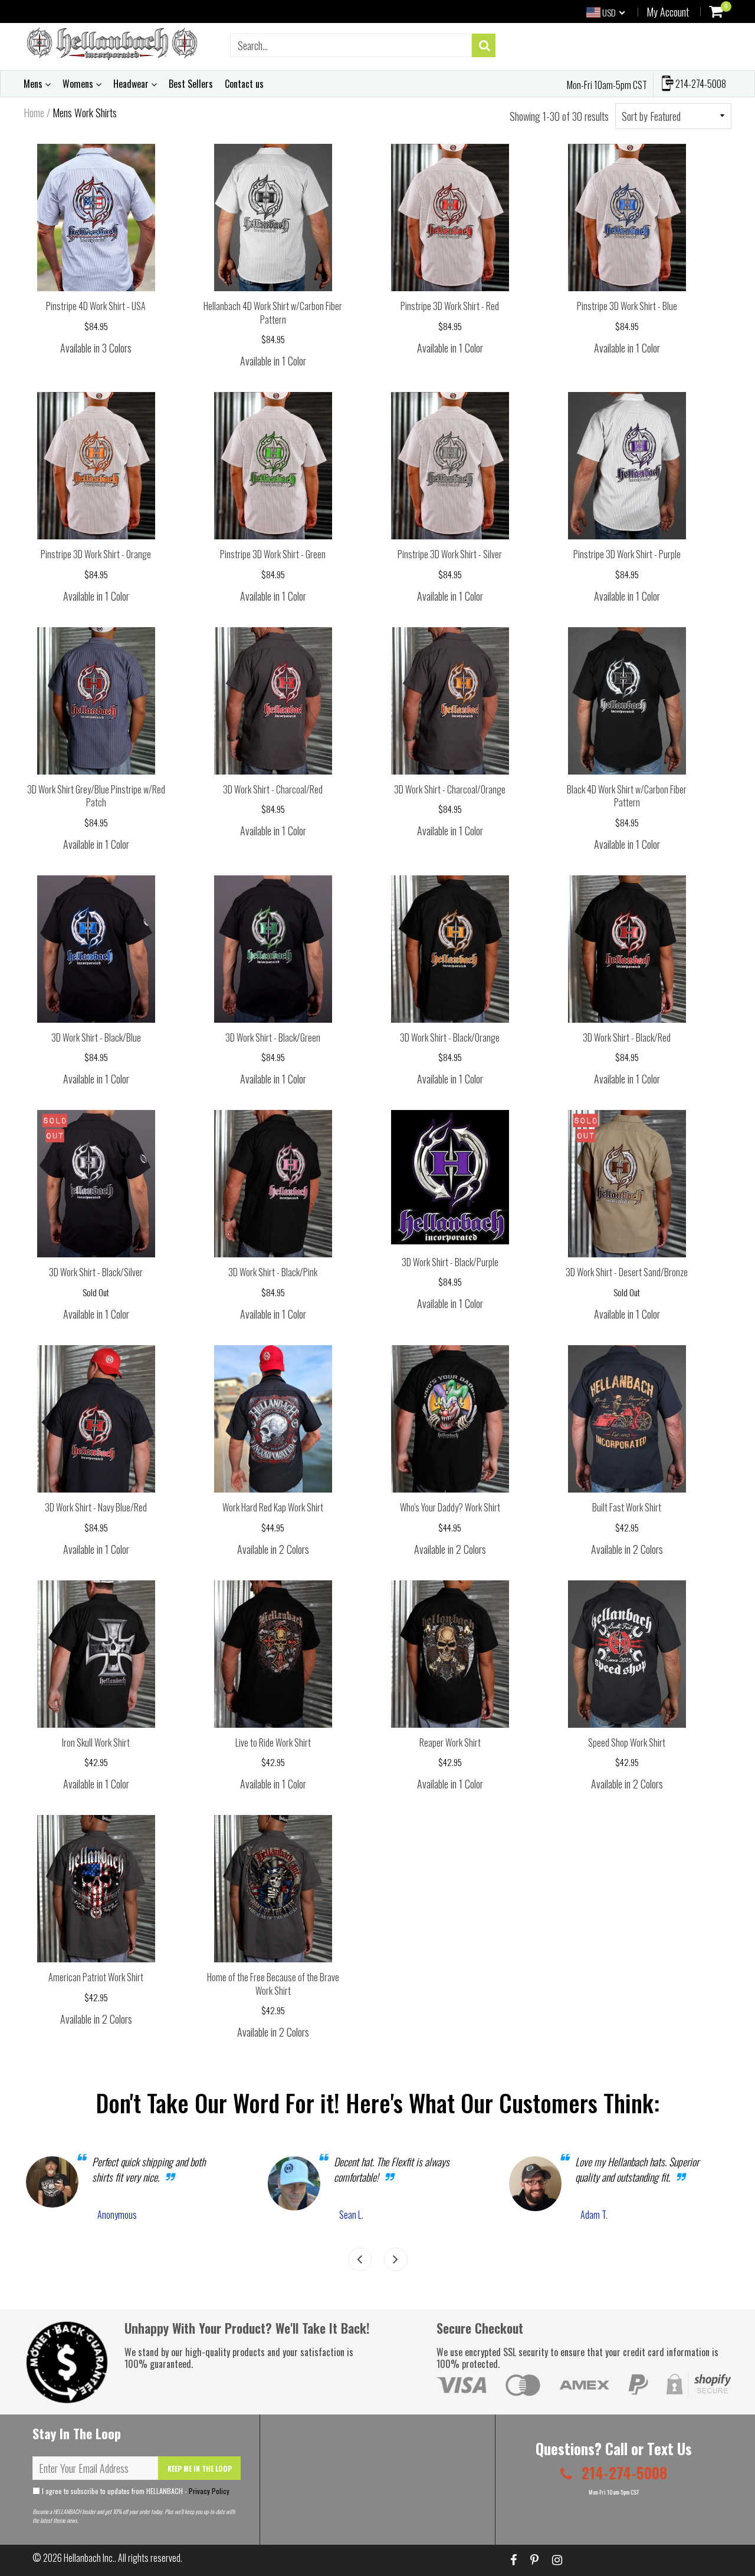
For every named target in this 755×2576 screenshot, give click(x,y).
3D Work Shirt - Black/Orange (450, 1037)
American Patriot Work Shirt (96, 1977)
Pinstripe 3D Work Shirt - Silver (450, 554)
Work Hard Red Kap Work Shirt (273, 1507)
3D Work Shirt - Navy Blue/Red (96, 1507)
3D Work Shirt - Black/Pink (273, 1272)
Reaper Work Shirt (450, 1742)
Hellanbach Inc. (89, 2558)
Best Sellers (191, 84)
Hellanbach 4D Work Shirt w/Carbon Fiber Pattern (273, 313)
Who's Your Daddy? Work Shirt (450, 1507)
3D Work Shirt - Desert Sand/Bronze (627, 1272)
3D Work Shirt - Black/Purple (450, 1262)
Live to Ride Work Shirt (273, 1742)
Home (34, 113)
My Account (668, 12)
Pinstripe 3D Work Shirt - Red (450, 306)
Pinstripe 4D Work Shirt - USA (96, 306)
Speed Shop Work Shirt (627, 1742)
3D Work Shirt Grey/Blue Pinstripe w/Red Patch (96, 796)
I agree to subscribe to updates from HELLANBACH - (135, 2491)
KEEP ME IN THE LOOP (200, 2468)
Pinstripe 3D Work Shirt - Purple (627, 554)
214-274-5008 (700, 84)
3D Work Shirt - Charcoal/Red (273, 789)
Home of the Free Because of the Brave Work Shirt (273, 1984)
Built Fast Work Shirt (627, 1507)
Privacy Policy (209, 2491)
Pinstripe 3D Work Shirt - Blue (627, 306)
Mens (34, 84)
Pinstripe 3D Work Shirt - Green (273, 554)
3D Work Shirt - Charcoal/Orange (450, 789)
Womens (79, 84)
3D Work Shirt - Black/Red (627, 1037)
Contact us (244, 84)
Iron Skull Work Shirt (96, 1742)
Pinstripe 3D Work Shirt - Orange (96, 554)
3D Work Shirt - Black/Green (273, 1037)
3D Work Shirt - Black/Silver (96, 1272)
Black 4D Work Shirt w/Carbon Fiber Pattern (627, 796)
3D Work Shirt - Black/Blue (96, 1037)
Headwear (132, 84)
